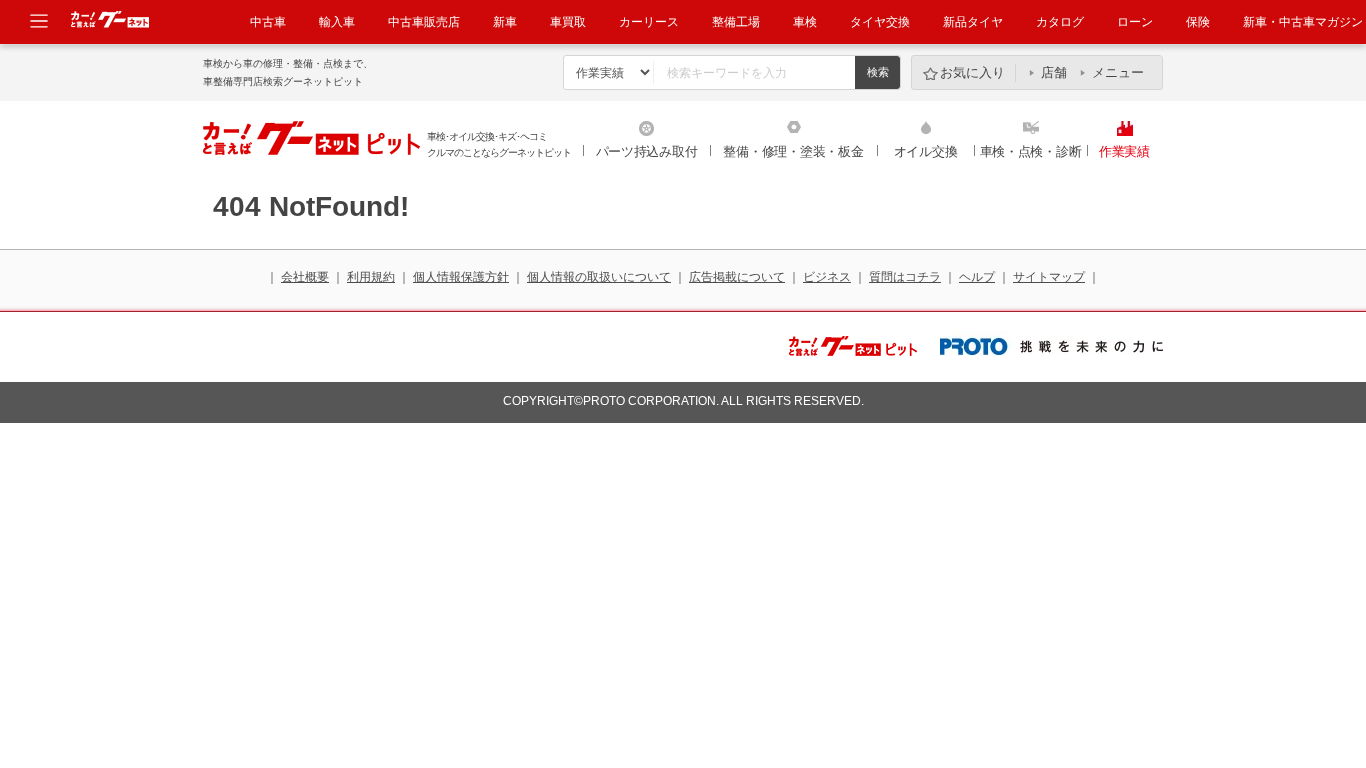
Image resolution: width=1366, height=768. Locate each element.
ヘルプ (977, 277)
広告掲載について (737, 277)
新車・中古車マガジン (1303, 22)
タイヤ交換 (880, 22)
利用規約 (371, 277)
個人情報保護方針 (461, 277)
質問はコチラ (905, 277)
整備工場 (736, 22)
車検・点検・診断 (1031, 151)
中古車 (268, 22)
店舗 (1054, 72)
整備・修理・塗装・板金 (793, 151)
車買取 (568, 22)
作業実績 (1124, 151)
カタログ (1060, 22)
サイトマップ (1049, 277)
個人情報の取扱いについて (599, 277)
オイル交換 (926, 151)
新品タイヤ (973, 22)
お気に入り (972, 72)
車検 (805, 22)
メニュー (1118, 72)
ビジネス (827, 277)
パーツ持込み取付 (647, 151)
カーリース (649, 22)
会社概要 (305, 277)
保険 (1198, 22)
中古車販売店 (424, 22)
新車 (505, 22)
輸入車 (337, 22)
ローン (1135, 22)
